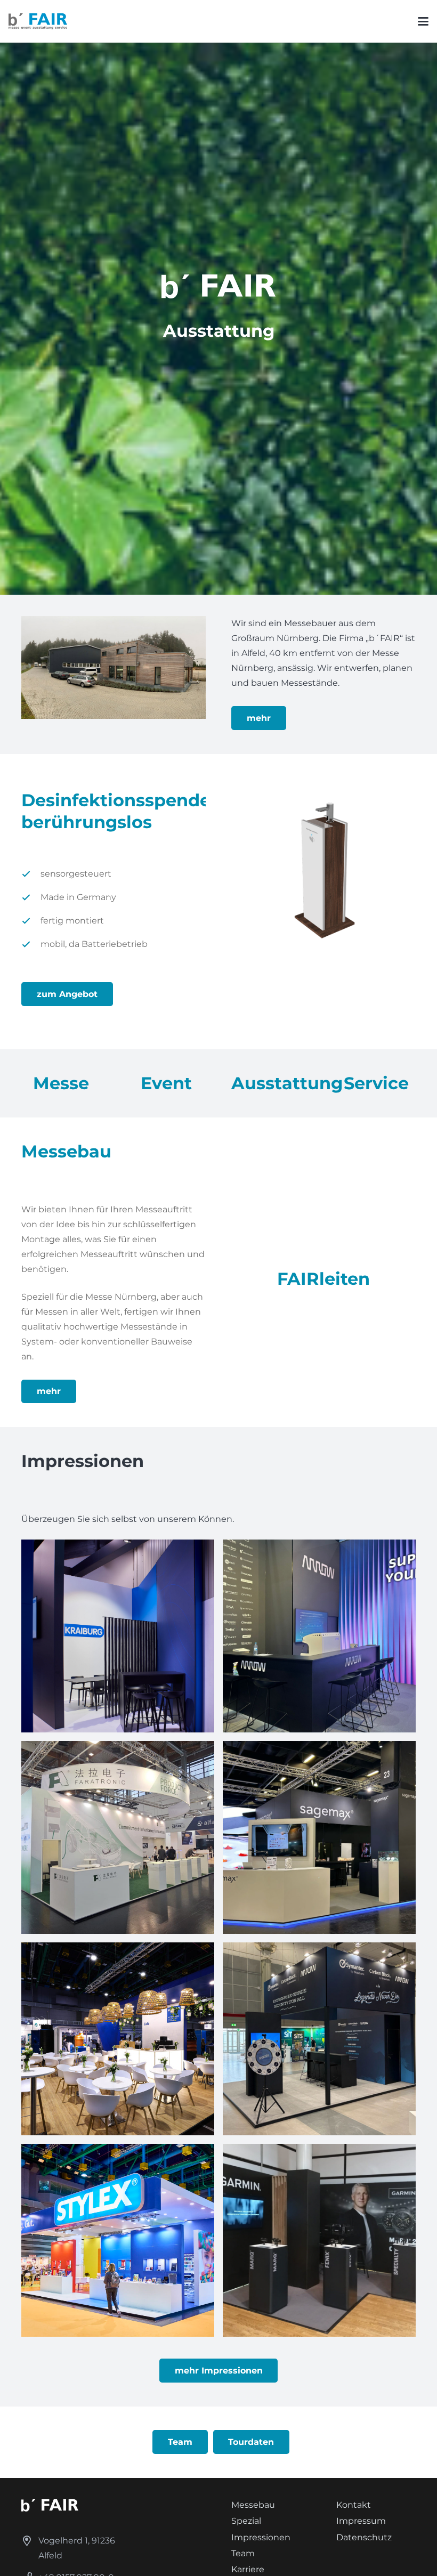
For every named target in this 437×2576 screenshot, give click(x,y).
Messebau (253, 2505)
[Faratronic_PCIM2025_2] (118, 1837)
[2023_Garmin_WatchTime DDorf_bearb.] (319, 2240)
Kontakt (354, 2505)
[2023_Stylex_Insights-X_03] (118, 2240)
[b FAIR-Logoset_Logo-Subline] (38, 21)
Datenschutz (364, 2537)
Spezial (246, 2521)
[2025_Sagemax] (319, 1837)
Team (243, 2553)
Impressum (361, 2521)
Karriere (248, 2569)
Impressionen (261, 2537)
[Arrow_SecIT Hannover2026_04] (319, 2039)
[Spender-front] (323, 868)
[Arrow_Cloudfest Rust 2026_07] (319, 1636)
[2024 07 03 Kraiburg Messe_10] (118, 1636)
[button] (423, 21)
